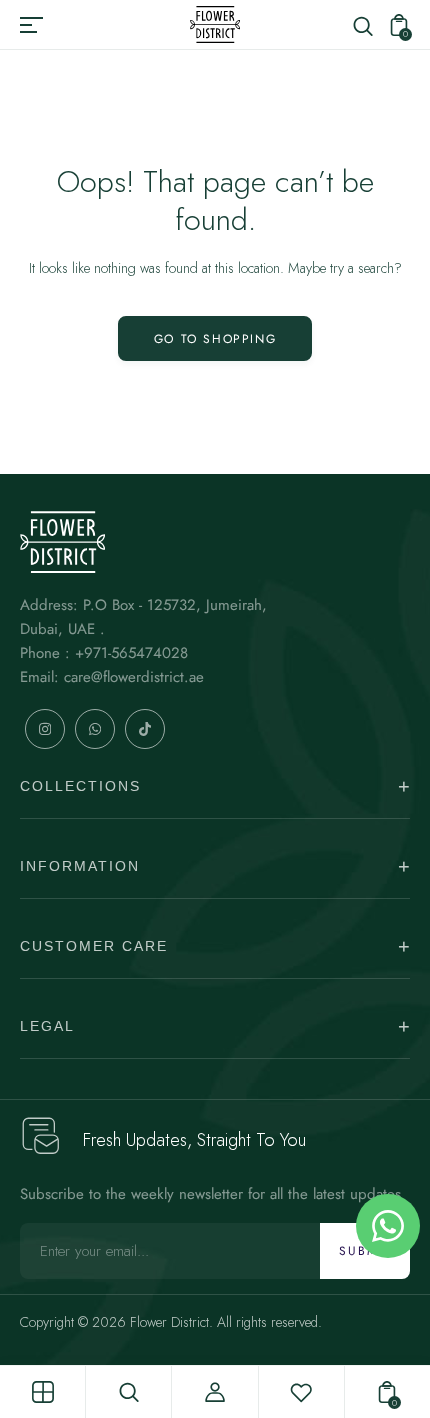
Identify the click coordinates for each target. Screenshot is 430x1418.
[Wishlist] (301, 1392)
